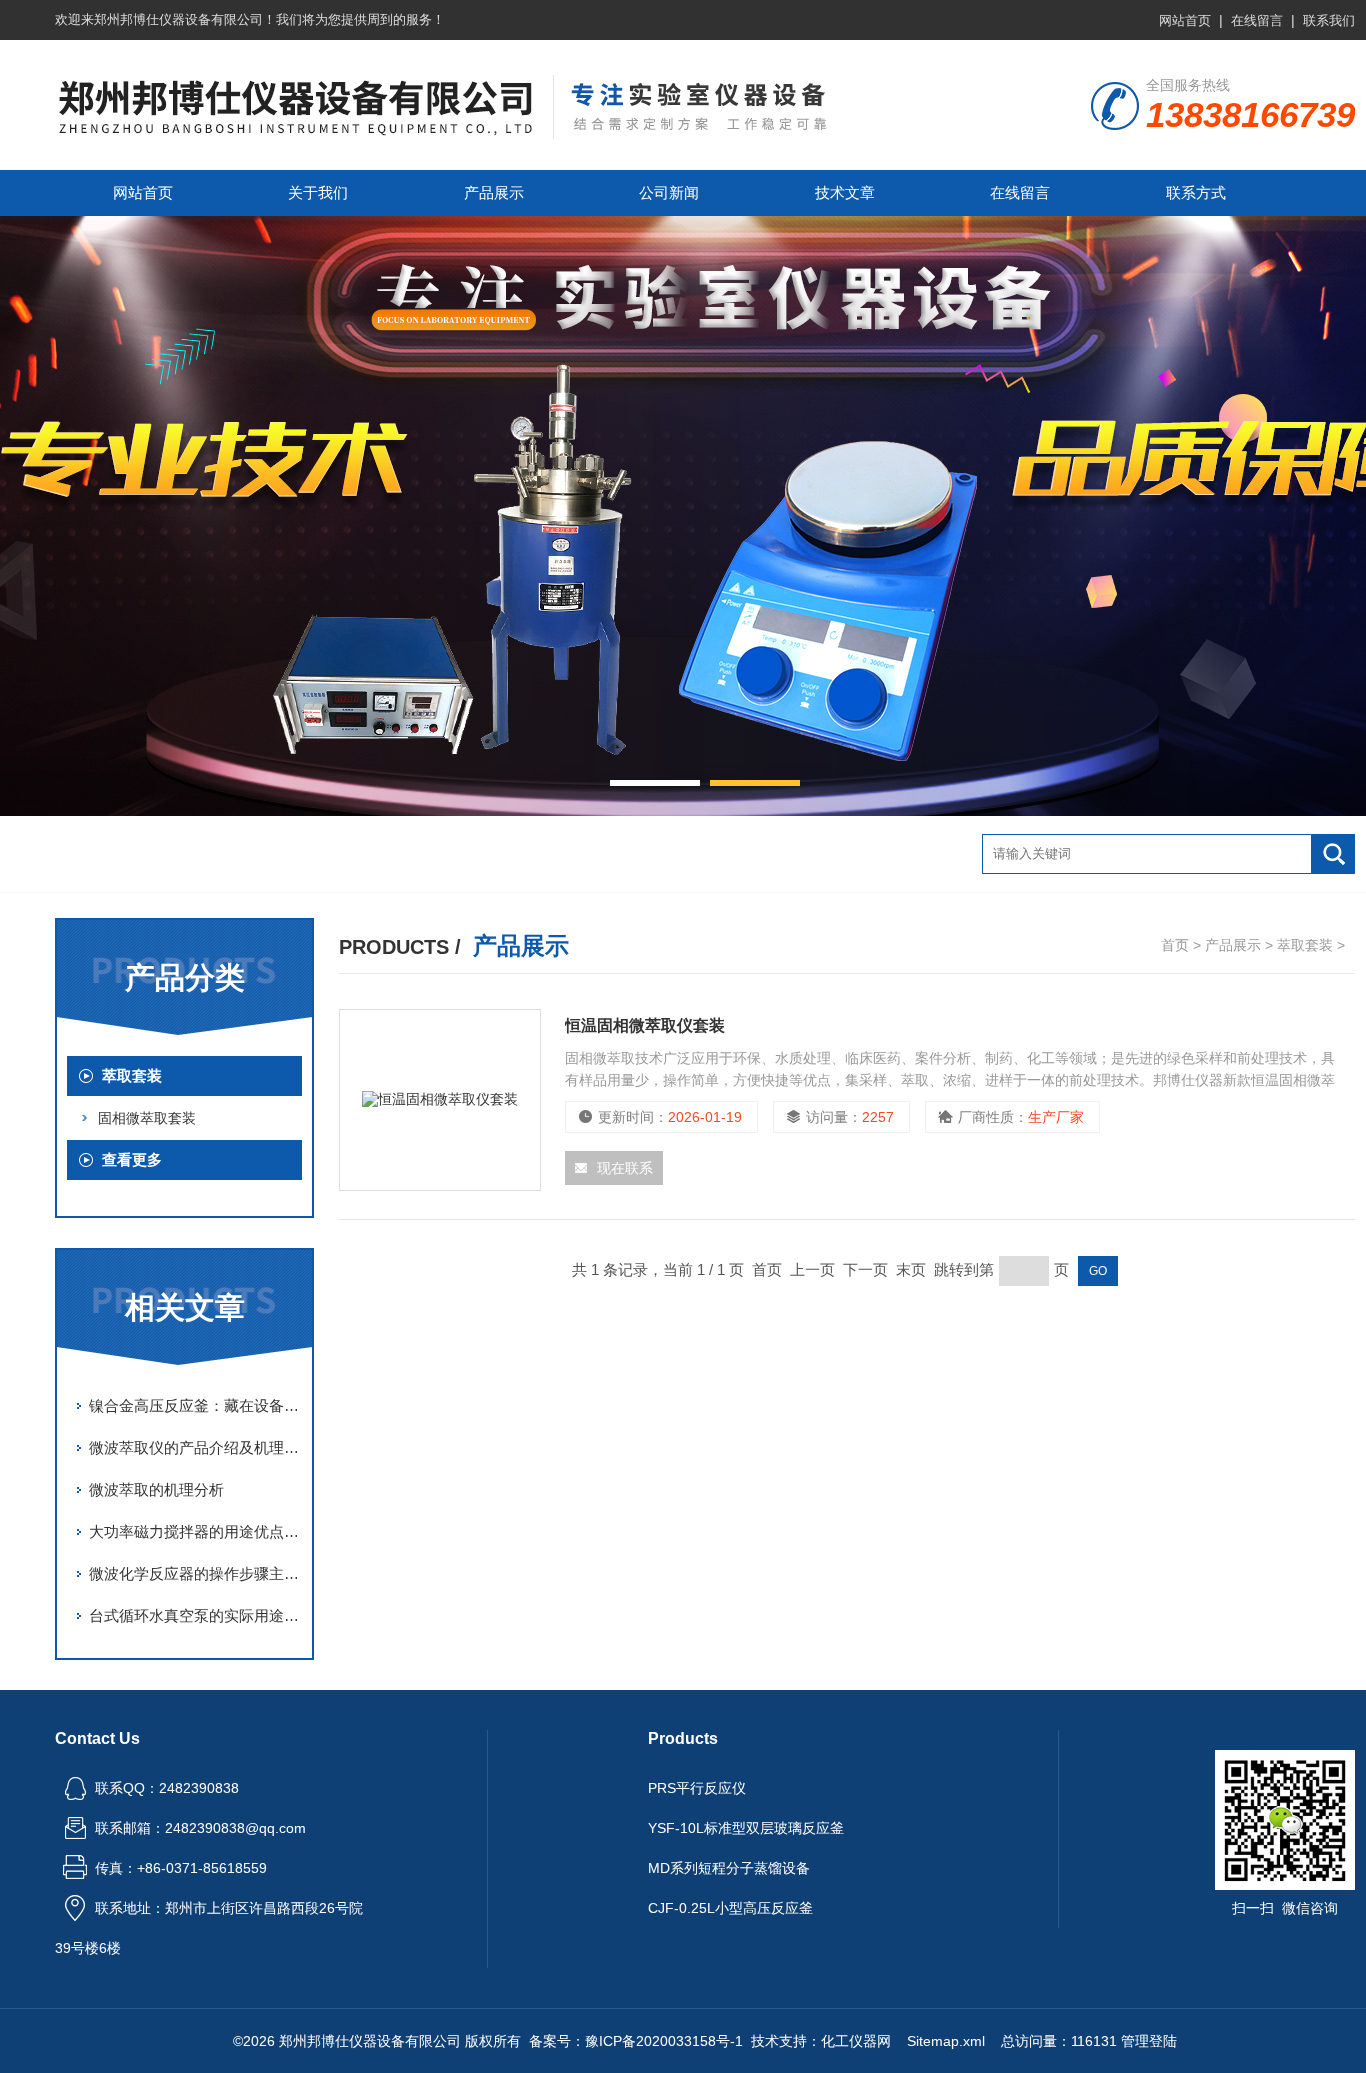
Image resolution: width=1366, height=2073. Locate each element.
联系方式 (1196, 192)
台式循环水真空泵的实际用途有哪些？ (195, 1615)
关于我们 (318, 192)
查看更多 (132, 1159)
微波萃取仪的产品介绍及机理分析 (195, 1447)
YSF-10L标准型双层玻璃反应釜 (746, 1828)
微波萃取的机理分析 (156, 1489)
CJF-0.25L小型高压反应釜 (730, 1908)
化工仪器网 (856, 2041)
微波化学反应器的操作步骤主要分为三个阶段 (195, 1573)
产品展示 (494, 192)
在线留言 (1257, 20)
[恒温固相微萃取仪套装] (440, 1100)
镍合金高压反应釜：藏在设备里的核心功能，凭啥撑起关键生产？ (195, 1405)
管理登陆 (1149, 2041)
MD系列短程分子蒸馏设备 (729, 1868)
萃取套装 (132, 1075)
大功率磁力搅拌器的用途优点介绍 (195, 1531)
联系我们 (1329, 20)
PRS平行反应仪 (697, 1788)
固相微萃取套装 (147, 1118)
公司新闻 (669, 192)
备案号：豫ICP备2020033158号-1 (636, 2041)
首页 (1175, 945)
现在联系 (625, 1168)
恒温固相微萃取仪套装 (645, 1025)
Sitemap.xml (946, 2041)
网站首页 (1185, 20)
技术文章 (845, 192)
